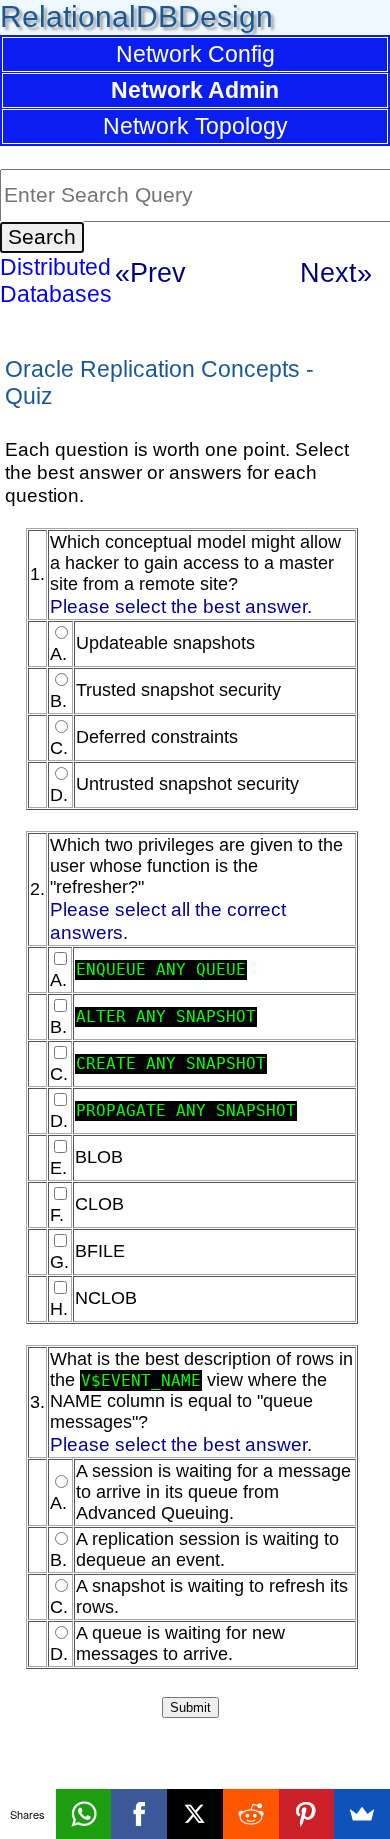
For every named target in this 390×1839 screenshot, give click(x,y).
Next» (336, 272)
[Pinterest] (307, 1814)
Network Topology (195, 126)
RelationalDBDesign (136, 16)
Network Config (195, 54)
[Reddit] (251, 1814)
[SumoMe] (362, 1814)
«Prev (150, 272)
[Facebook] (139, 1814)
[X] (195, 1814)
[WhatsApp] (84, 1814)
